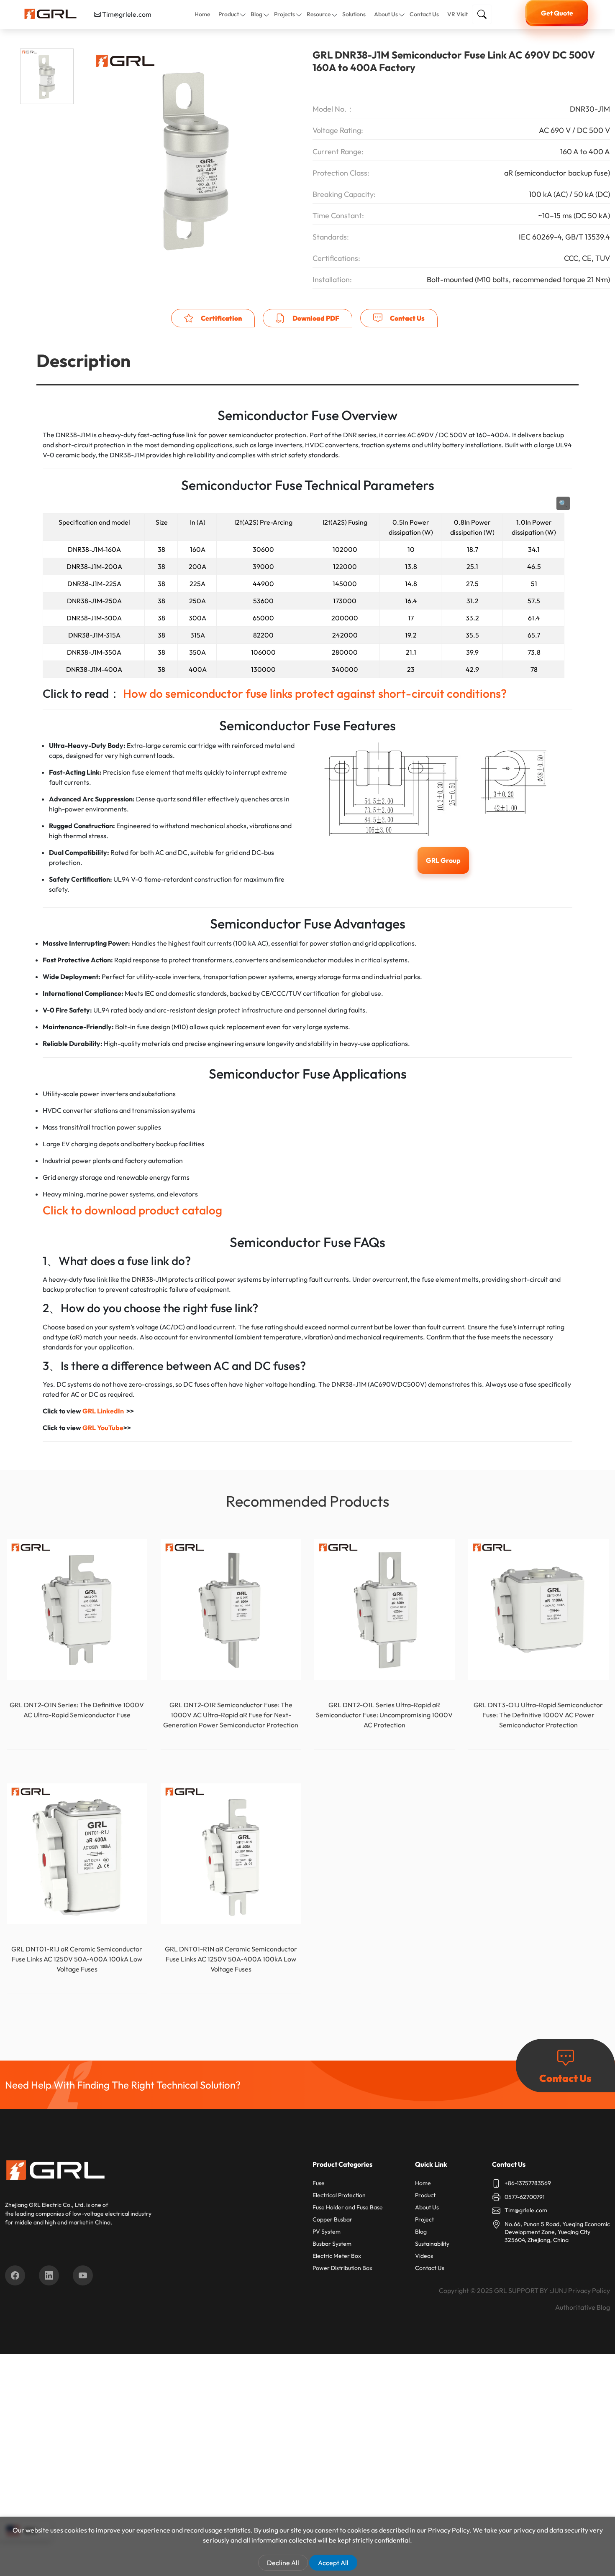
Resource (319, 14)
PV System (327, 2232)
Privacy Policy (589, 2290)
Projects (284, 14)
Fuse (319, 2183)
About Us (386, 14)
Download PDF (315, 318)
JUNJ (559, 2290)
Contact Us (424, 14)
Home (202, 14)
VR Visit (457, 14)
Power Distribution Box (342, 2268)
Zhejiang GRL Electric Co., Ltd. (45, 2205)
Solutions (354, 14)
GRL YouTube (103, 1428)
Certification (221, 318)
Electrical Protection (339, 2195)
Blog (256, 14)
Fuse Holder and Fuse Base (348, 2207)
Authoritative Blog (583, 2307)
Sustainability (432, 2244)
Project (424, 2219)
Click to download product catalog (132, 1210)
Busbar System (332, 2244)
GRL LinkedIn (103, 1411)
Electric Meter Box (337, 2256)
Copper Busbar (332, 2219)
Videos (424, 2256)
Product (229, 14)
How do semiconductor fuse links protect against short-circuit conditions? (315, 693)
